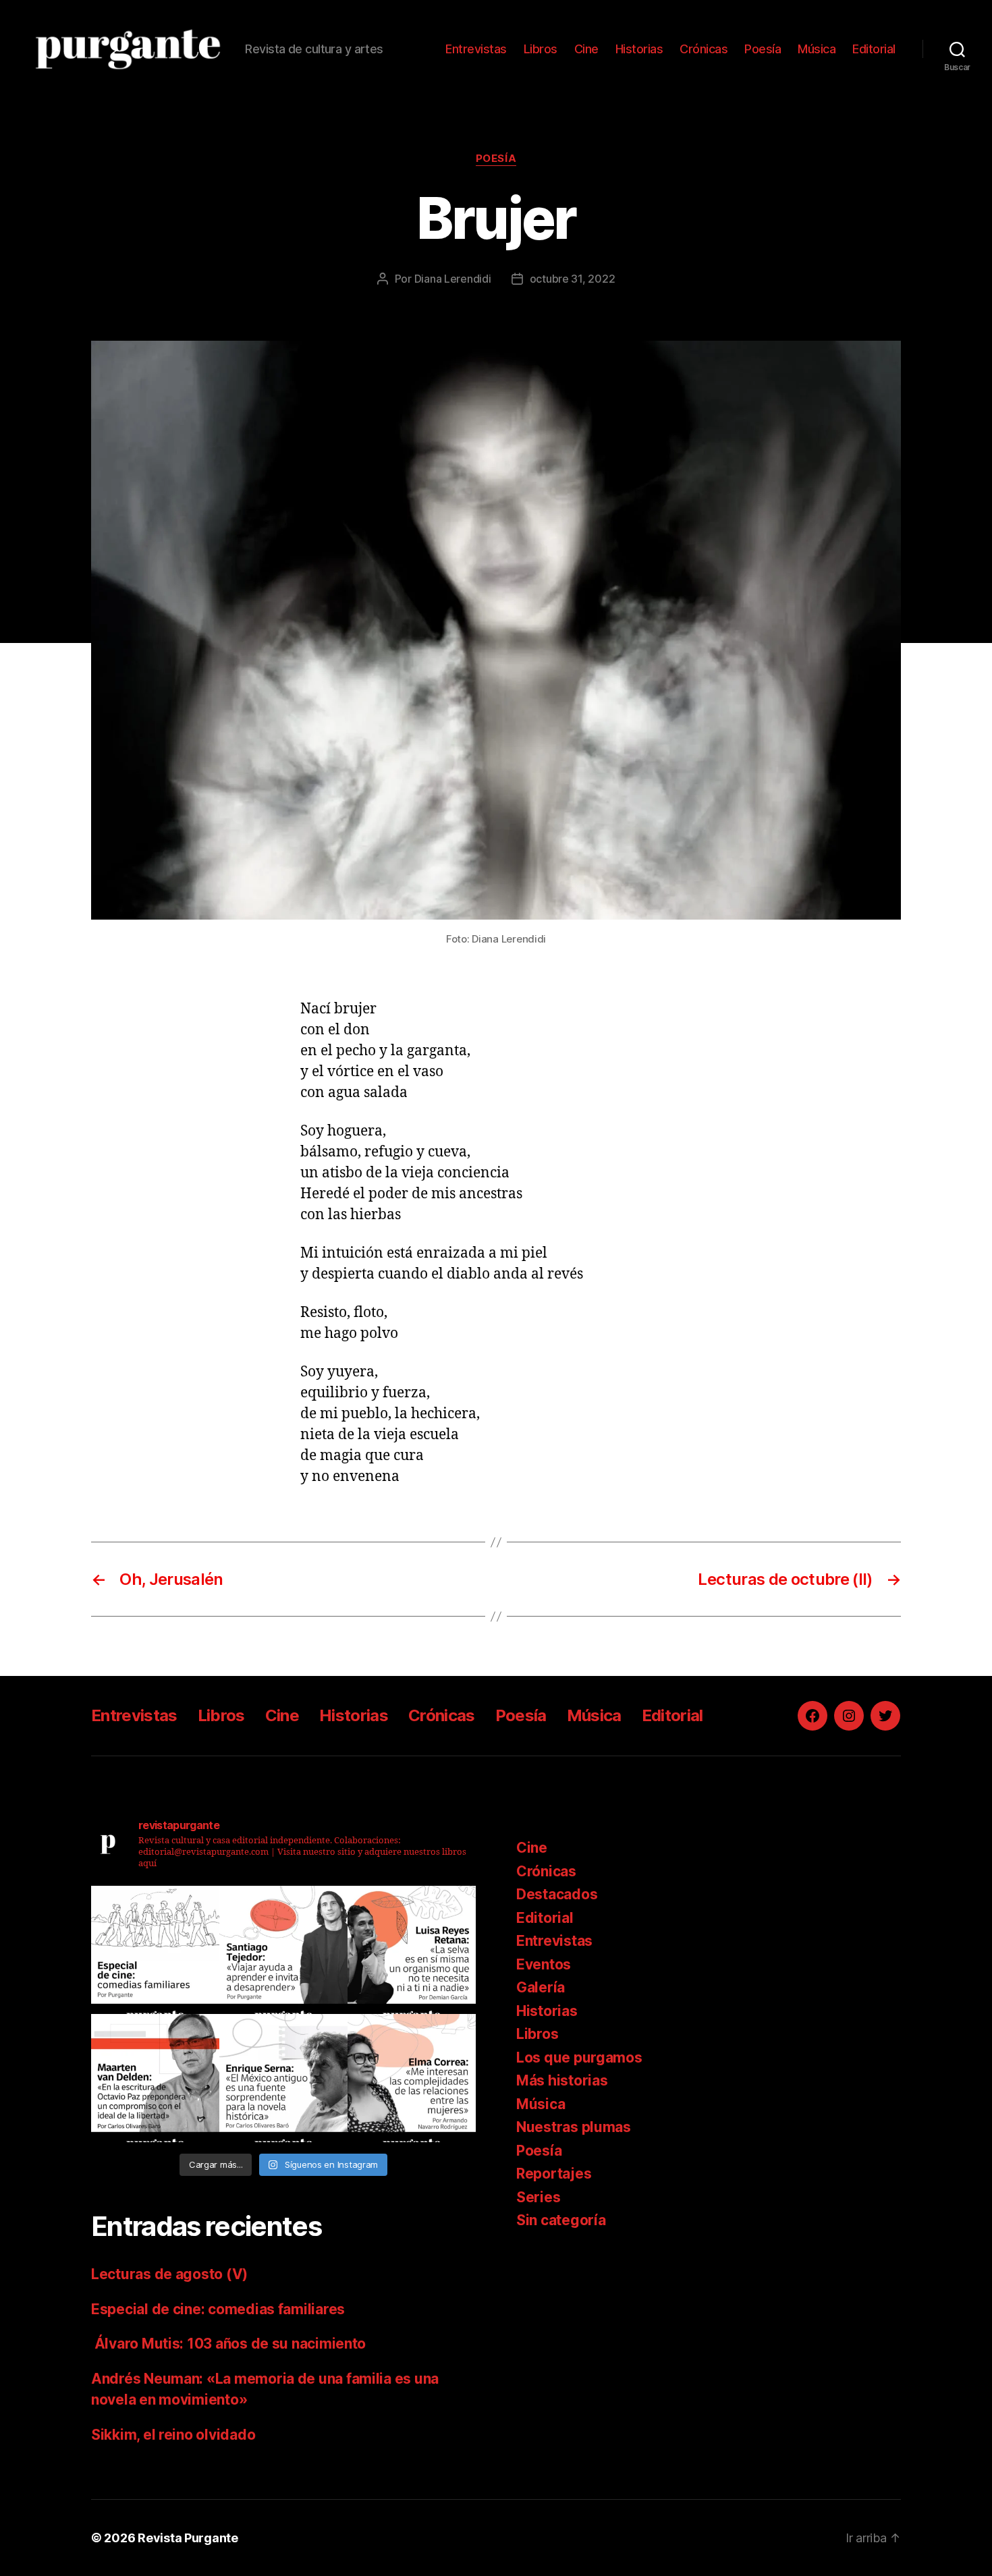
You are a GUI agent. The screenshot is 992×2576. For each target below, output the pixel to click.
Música (817, 49)
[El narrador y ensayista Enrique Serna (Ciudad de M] (283, 2078)
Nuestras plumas (574, 2127)
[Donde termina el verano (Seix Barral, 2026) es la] (412, 2078)
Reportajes (554, 2174)
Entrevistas (476, 49)
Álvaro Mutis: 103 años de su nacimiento (230, 2344)
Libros (541, 49)
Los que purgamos (579, 2057)
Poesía (763, 49)
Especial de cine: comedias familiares (218, 2309)
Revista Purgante (188, 2538)
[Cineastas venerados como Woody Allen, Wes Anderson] (155, 1950)
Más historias (562, 2080)
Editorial (874, 49)
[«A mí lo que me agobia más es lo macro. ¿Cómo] (412, 1950)
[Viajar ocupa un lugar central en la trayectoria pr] (283, 1950)
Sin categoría (561, 2220)
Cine (586, 49)
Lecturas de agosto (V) (169, 2274)
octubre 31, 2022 (573, 279)
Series (538, 2197)
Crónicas (704, 49)
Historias (639, 49)
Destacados (557, 1894)
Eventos (544, 1964)
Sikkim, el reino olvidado (173, 2435)
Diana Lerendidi (453, 279)
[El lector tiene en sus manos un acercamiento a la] (155, 2078)
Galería (541, 1987)
